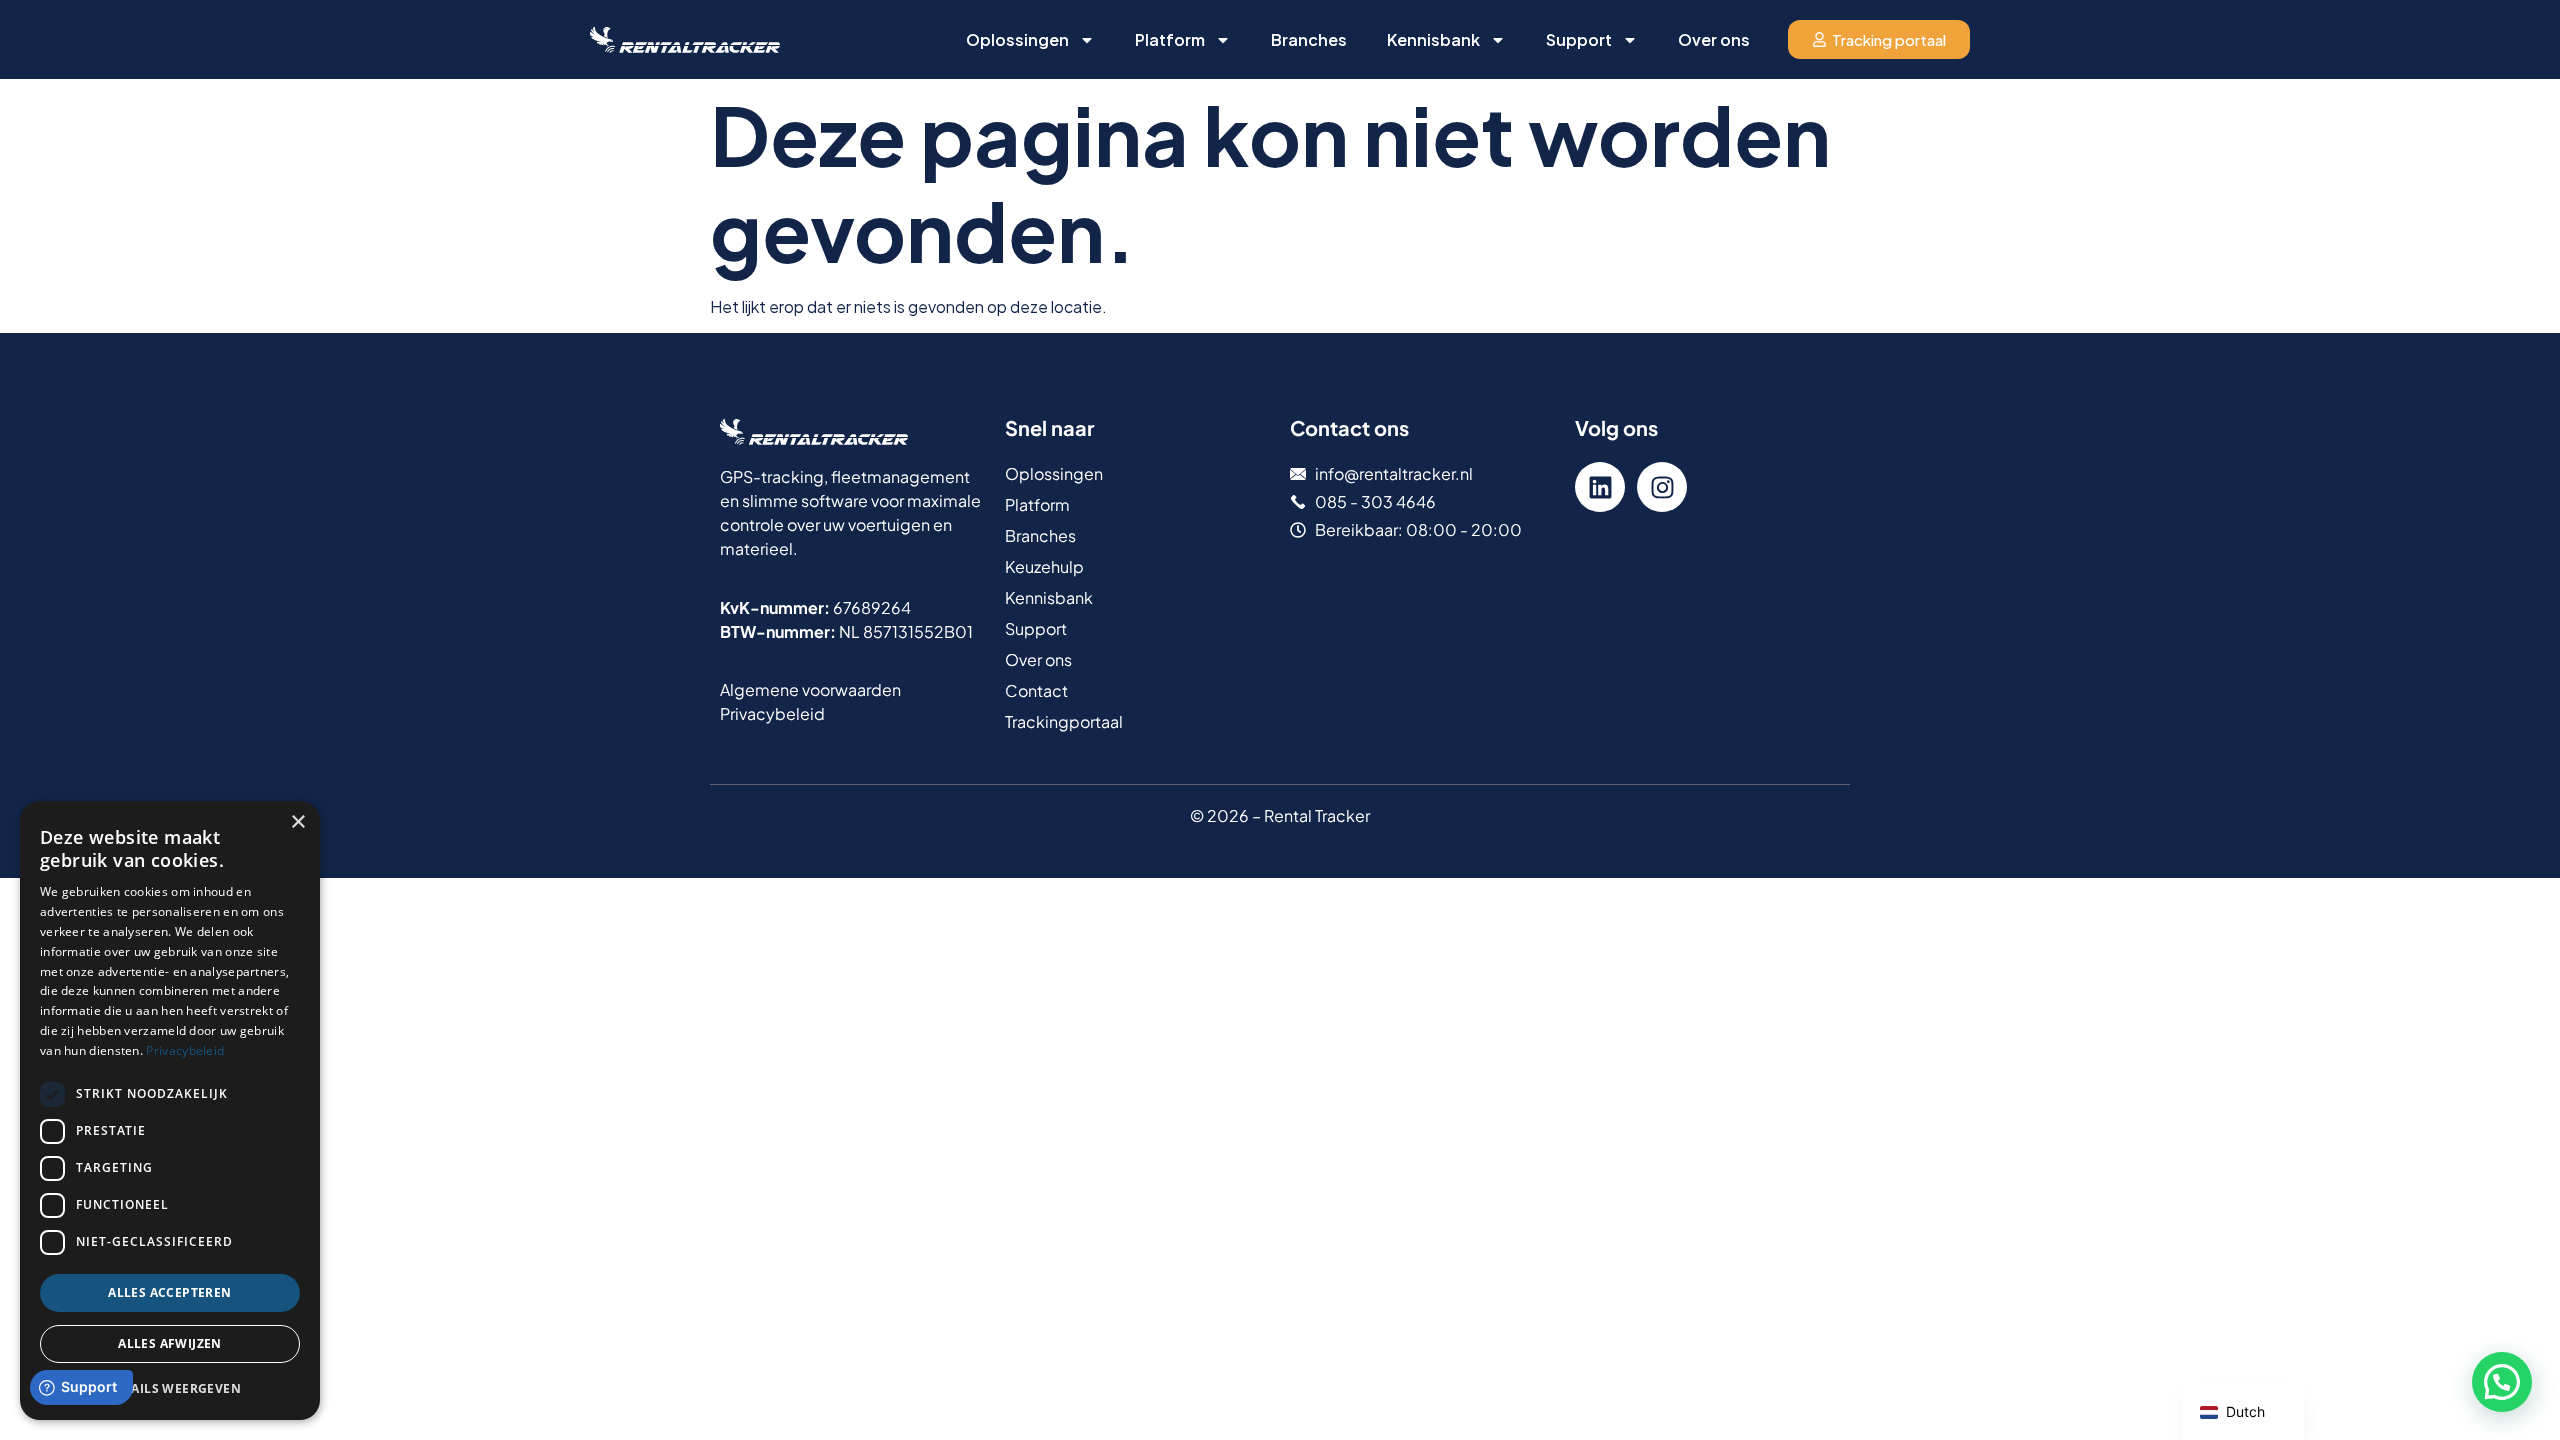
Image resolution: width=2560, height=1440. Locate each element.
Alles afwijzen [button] (170, 1343)
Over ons (1714, 39)
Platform (1170, 39)
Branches (1309, 39)
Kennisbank (1433, 39)
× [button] (297, 822)
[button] (2502, 1382)
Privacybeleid (185, 1050)
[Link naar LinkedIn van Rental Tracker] (1600, 487)
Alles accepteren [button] (169, 1292)
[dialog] (170, 1110)
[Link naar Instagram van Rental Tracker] (1662, 487)
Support (1579, 39)
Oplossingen (1017, 39)
